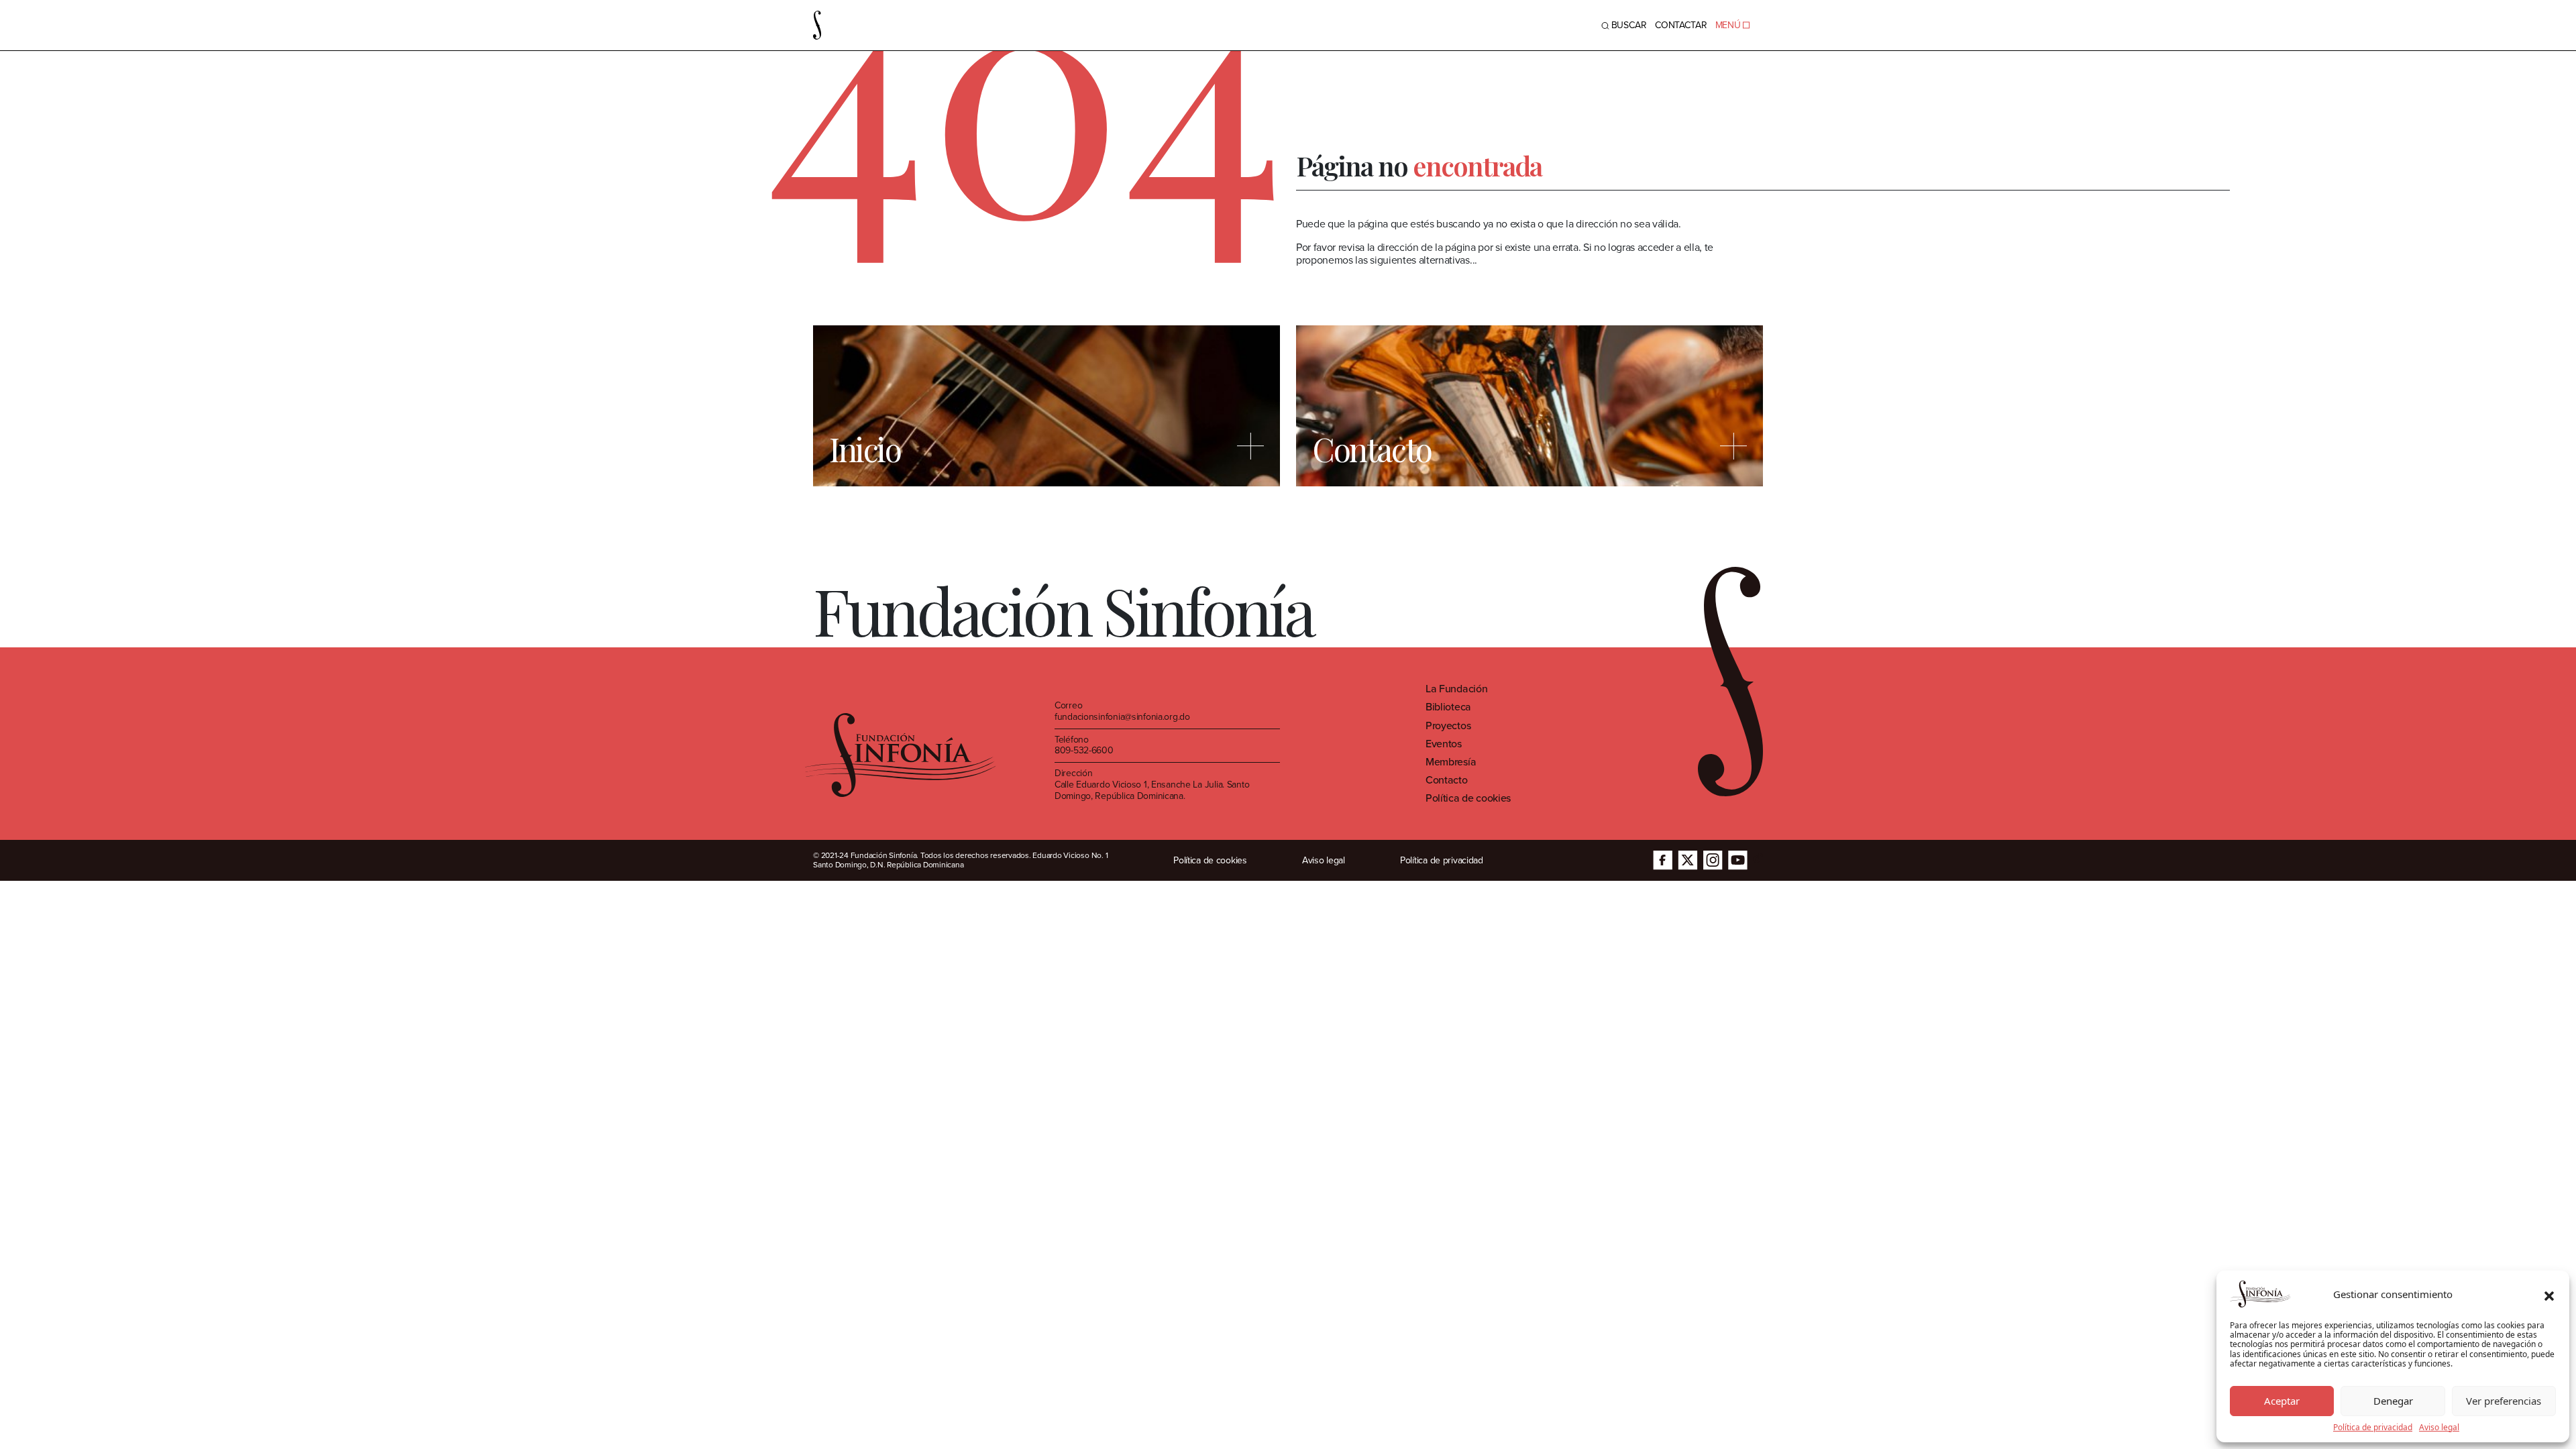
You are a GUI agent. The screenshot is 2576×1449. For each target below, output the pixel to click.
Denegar (2393, 1401)
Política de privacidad (2373, 1428)
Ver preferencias (2504, 1401)
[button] (2549, 1294)
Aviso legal (2439, 1428)
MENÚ (1728, 25)
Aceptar (2282, 1401)
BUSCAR (1629, 25)
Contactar (1681, 25)
